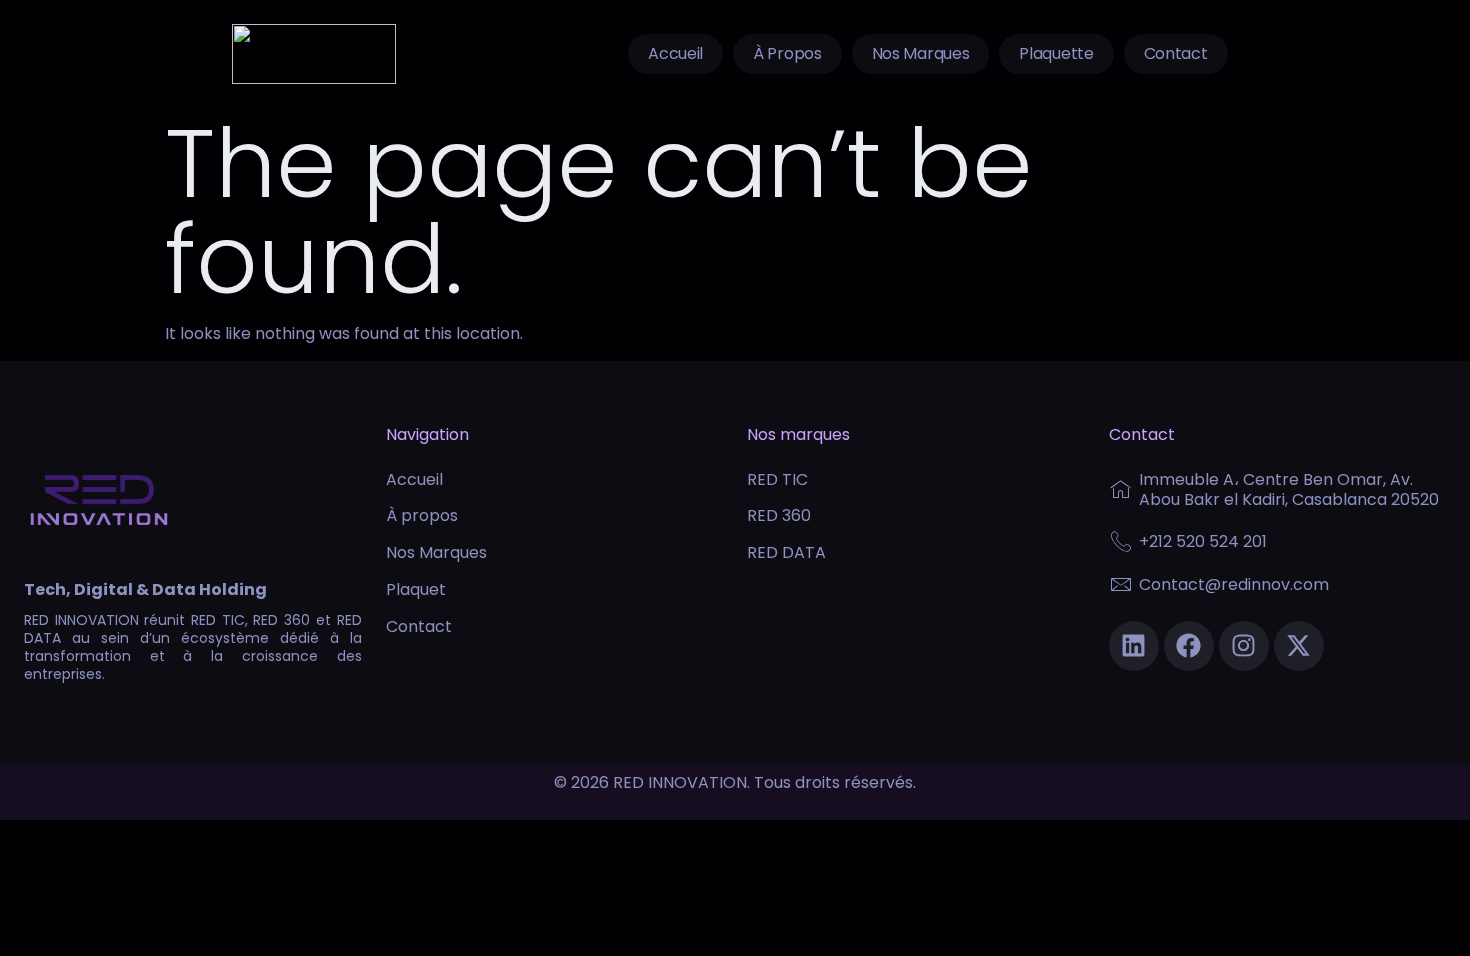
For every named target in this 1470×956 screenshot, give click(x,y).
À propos (787, 53)
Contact (1176, 53)
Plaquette (1056, 53)
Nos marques (921, 53)
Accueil (675, 53)
